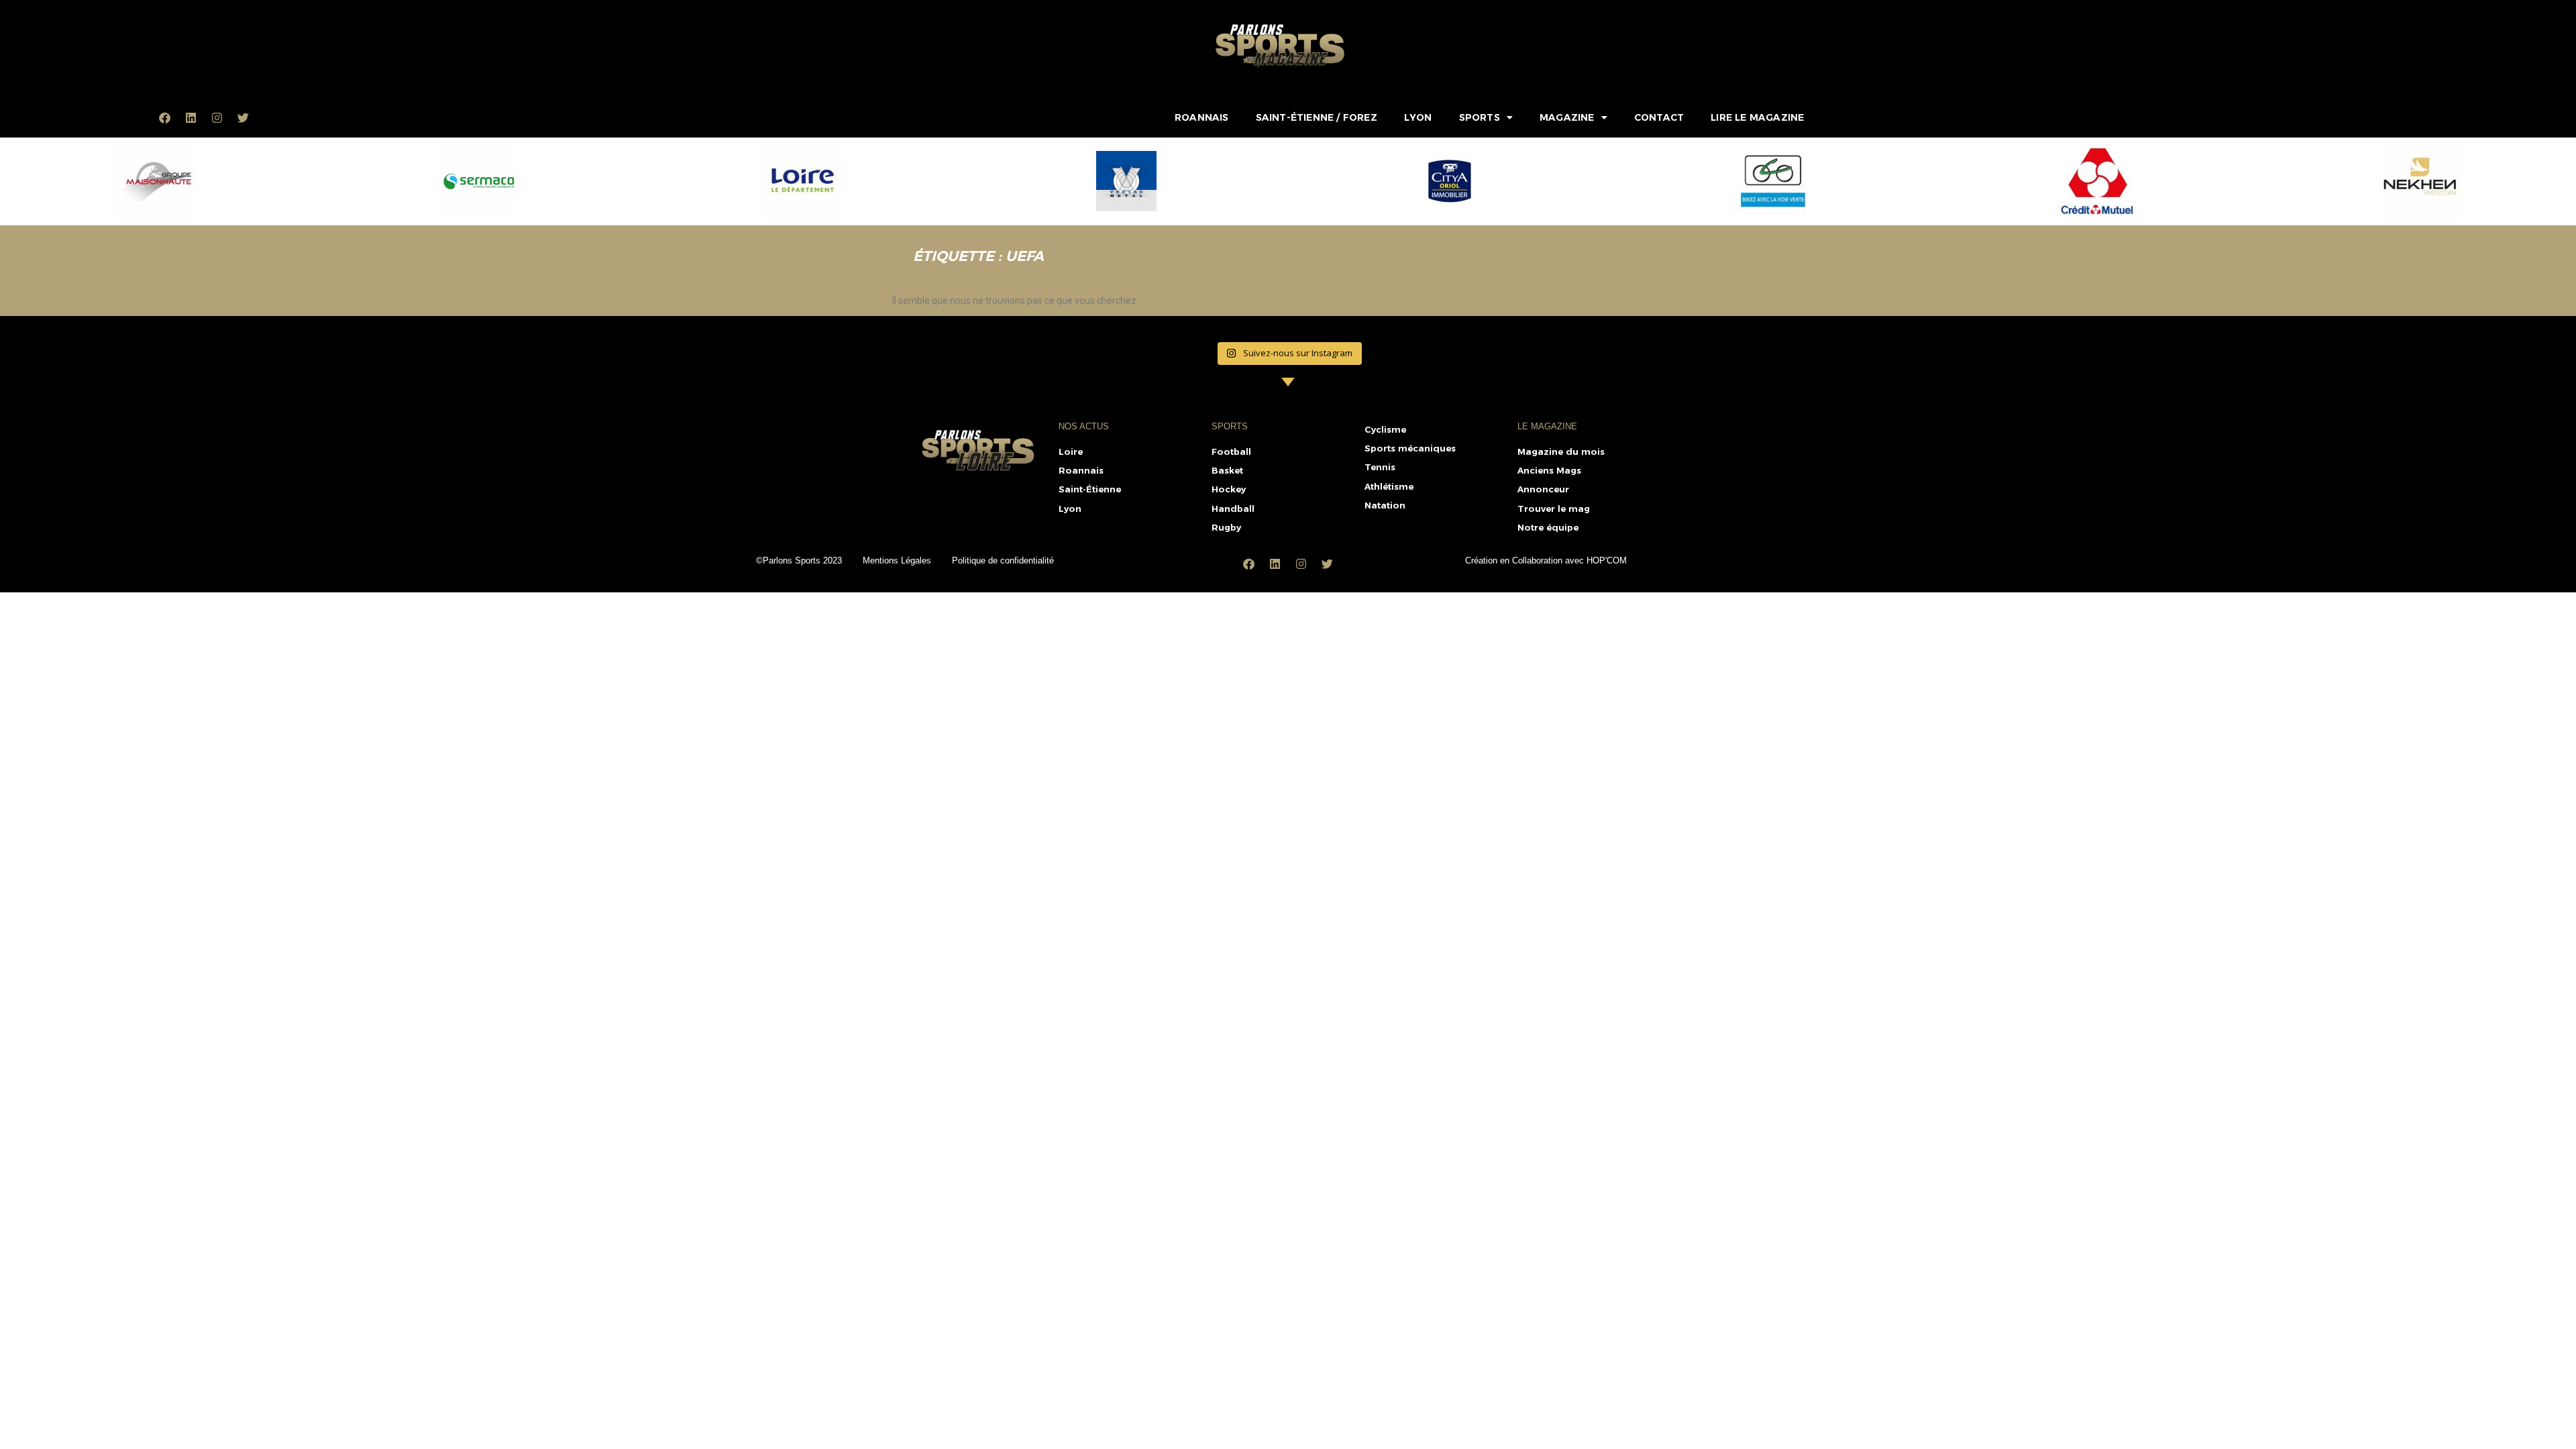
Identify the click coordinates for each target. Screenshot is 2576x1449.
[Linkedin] (191, 117)
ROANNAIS (1202, 117)
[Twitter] (244, 117)
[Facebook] (165, 117)
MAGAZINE (1567, 117)
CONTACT (1659, 117)
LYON (1418, 117)
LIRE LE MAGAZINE (1757, 117)
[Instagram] (217, 117)
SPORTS (1480, 117)
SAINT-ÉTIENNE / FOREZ (1317, 117)
